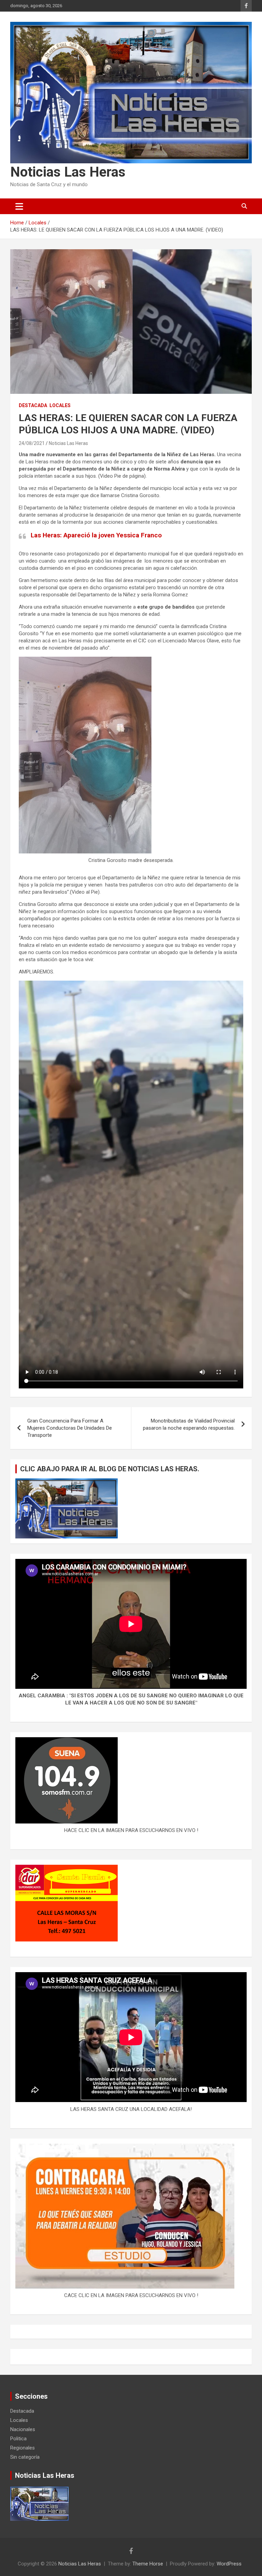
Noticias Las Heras (68, 172)
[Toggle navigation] (19, 206)
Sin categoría (25, 2457)
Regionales (23, 2448)
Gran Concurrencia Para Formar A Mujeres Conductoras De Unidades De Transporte (70, 1428)
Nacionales (23, 2429)
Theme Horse (148, 2564)
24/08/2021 (32, 443)
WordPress (229, 2564)
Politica (18, 2439)
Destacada (33, 405)
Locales (60, 405)
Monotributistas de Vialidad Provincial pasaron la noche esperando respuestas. (189, 1424)
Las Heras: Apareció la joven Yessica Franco (96, 535)
